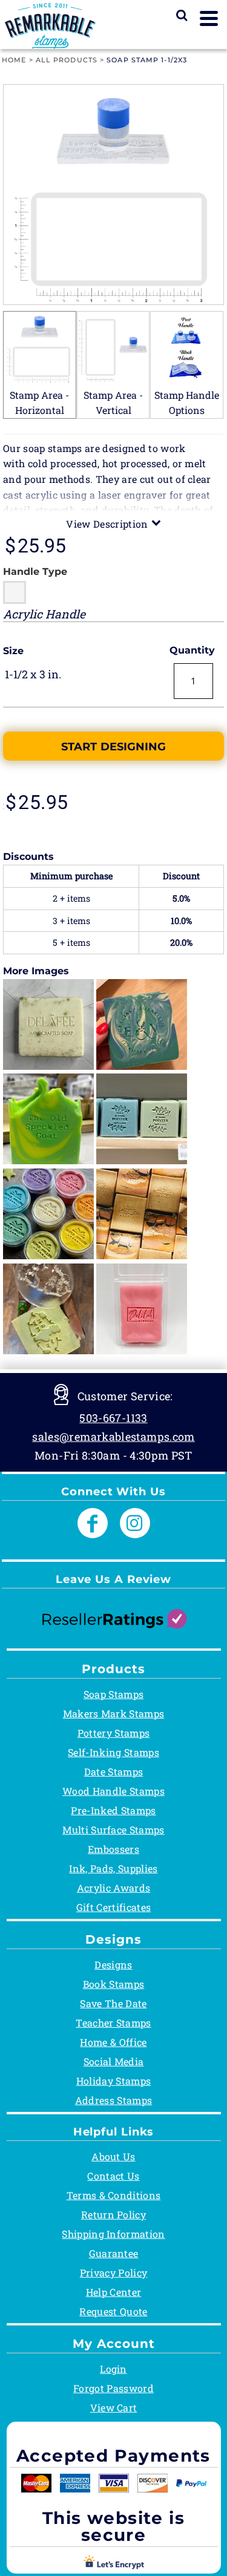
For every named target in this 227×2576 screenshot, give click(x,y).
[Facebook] (93, 1523)
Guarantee (114, 2253)
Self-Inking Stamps (113, 1752)
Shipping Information (113, 2234)
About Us (113, 2156)
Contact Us (113, 2176)
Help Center (114, 2292)
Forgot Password (113, 2388)
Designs (113, 1965)
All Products (67, 60)
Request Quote (113, 2311)
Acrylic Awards (113, 1888)
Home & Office (113, 2042)
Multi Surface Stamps (113, 1830)
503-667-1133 (113, 1418)
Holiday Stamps (113, 2081)
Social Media (114, 2061)
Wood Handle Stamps (113, 1791)
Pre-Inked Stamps (113, 1810)
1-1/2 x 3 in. (33, 674)
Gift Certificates (113, 1907)
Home (14, 60)
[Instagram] (135, 1523)
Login (113, 2369)
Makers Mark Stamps (114, 1713)
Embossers (113, 1849)
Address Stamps (113, 2100)
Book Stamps (114, 1984)
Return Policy (113, 2214)
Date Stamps (114, 1771)
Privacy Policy (113, 2273)
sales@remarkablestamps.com (113, 1437)
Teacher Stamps (113, 2023)
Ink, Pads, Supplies (113, 1868)
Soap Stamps (114, 1694)
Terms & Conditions (114, 2195)
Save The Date (113, 2003)
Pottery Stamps (113, 1733)
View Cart (114, 2407)
